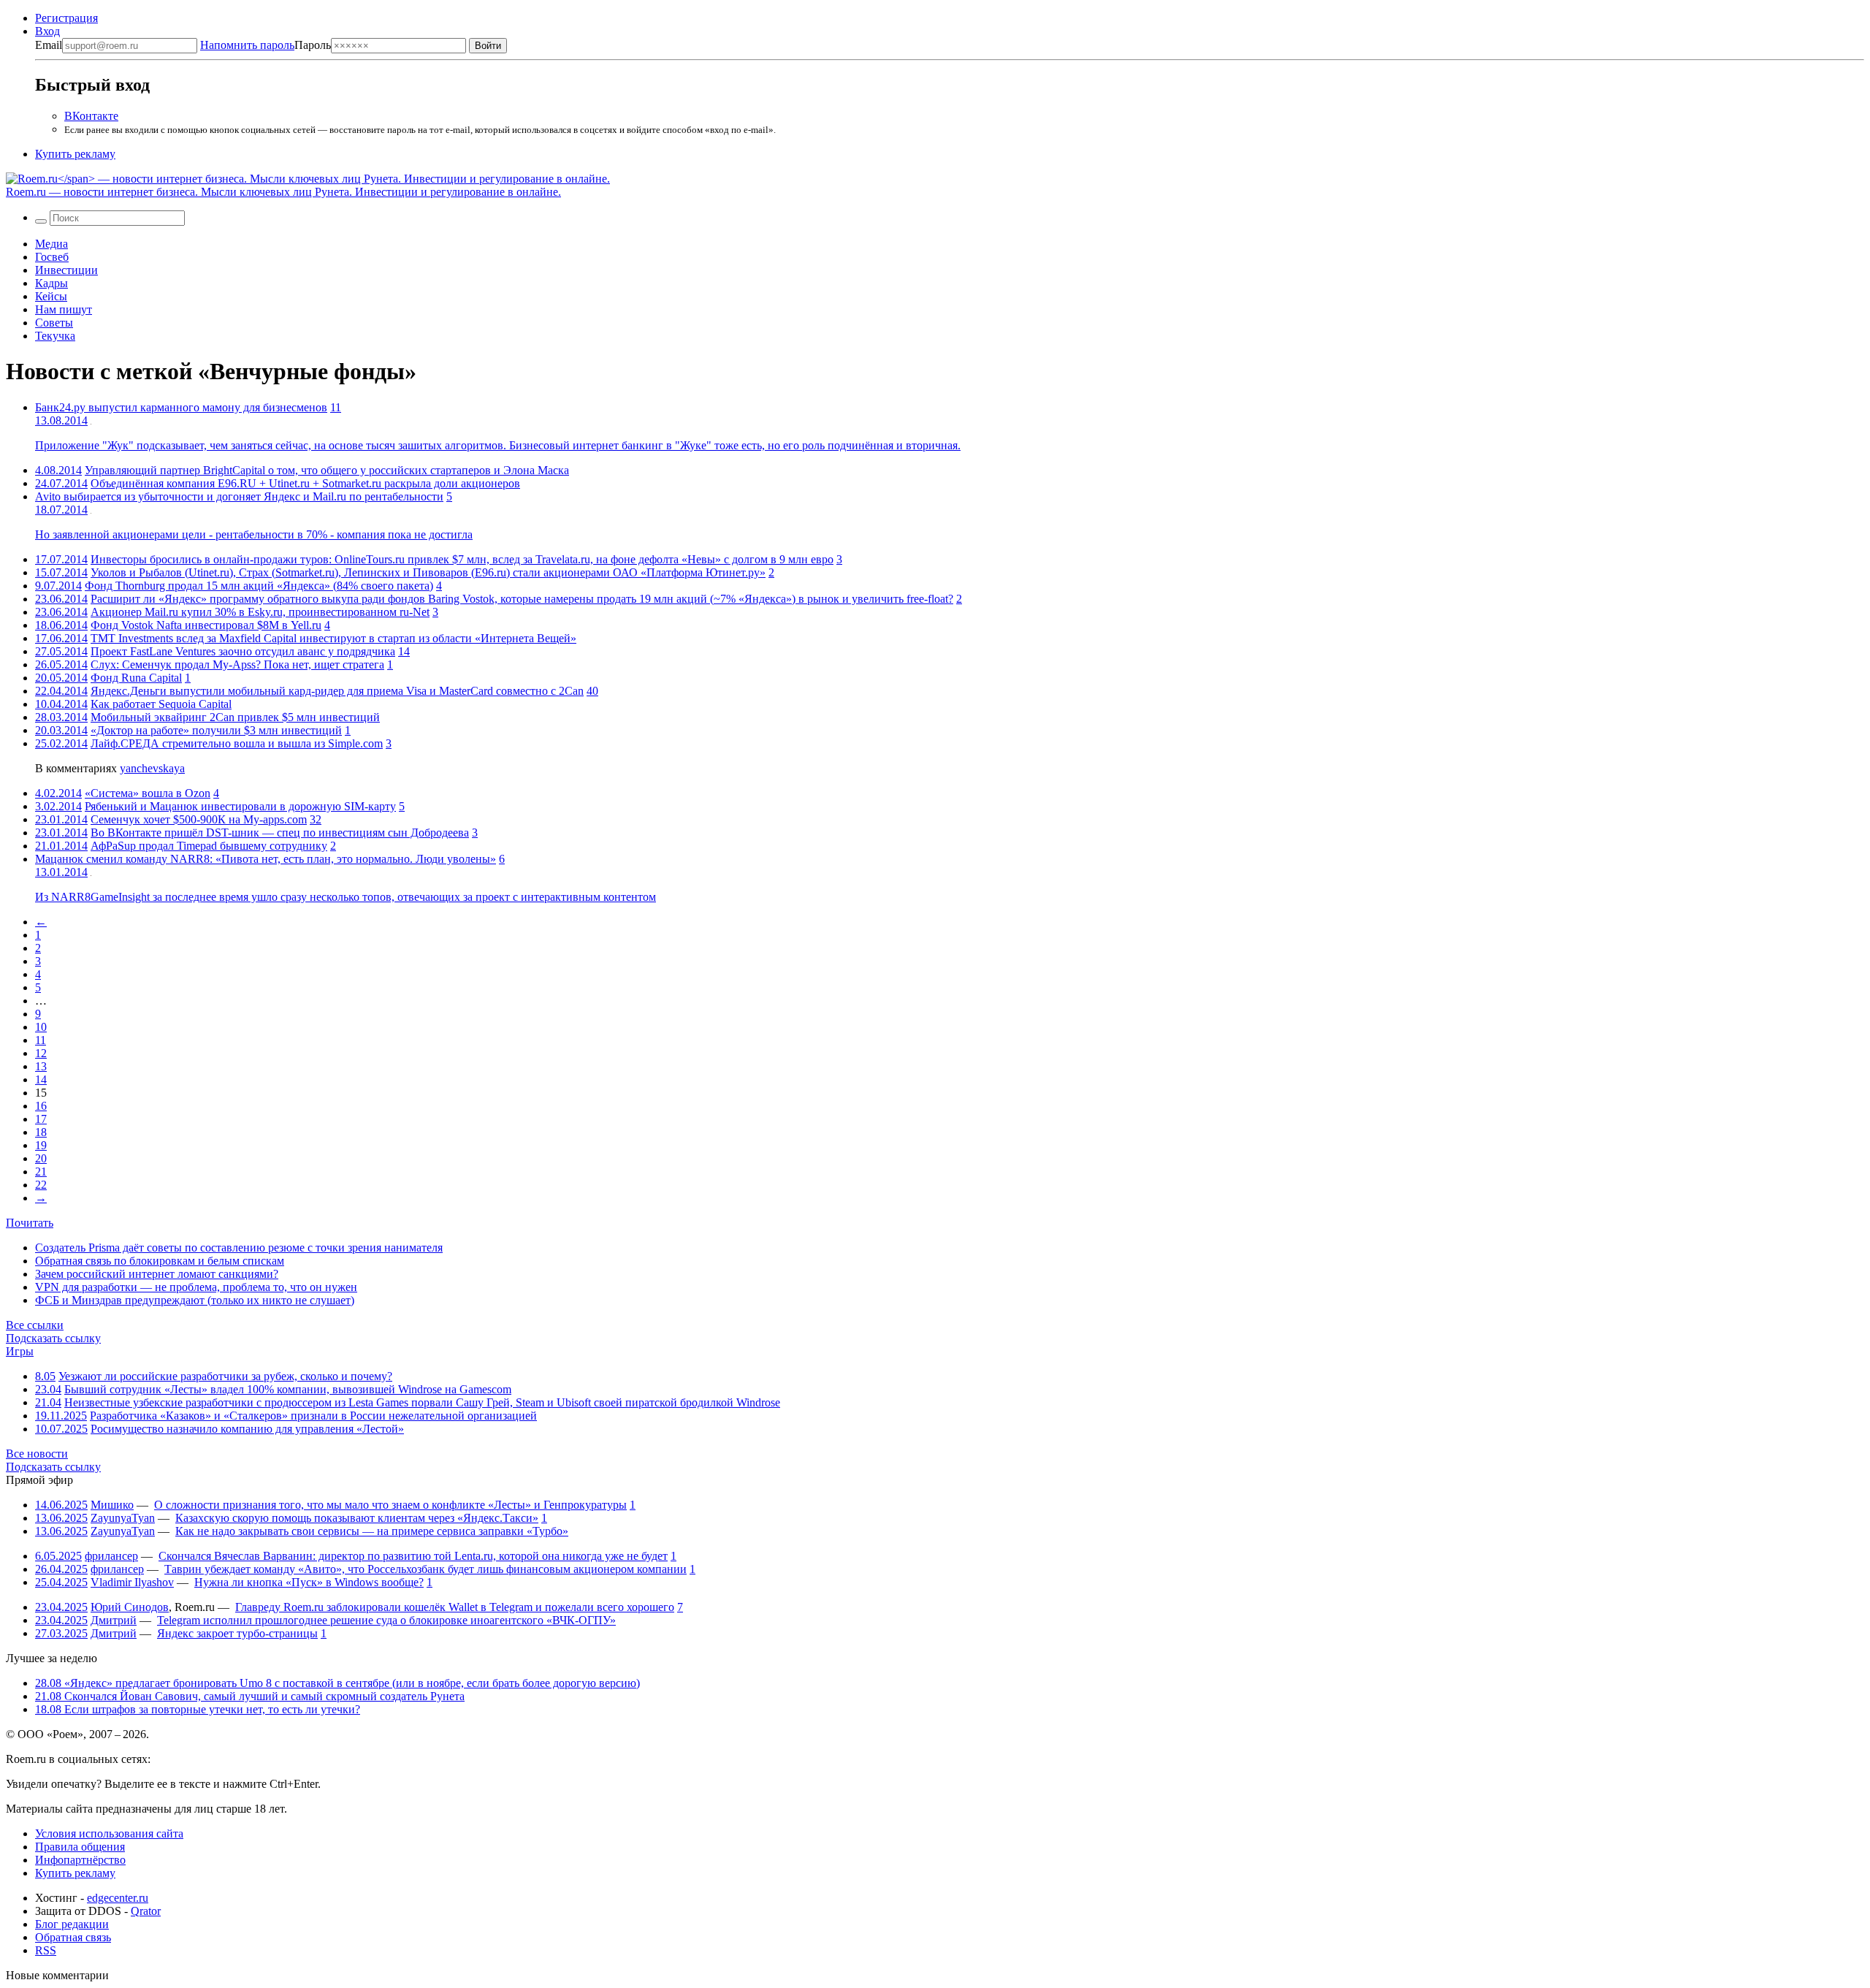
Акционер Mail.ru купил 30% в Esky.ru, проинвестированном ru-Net (260, 612)
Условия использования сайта (109, 1833)
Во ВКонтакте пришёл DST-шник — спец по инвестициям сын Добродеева (280, 833)
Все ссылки (35, 1325)
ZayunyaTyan (123, 1518)
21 (41, 1172)
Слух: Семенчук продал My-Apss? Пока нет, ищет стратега (237, 664)
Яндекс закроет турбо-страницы (237, 1633)
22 (41, 1185)
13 (41, 1066)
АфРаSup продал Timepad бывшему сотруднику (209, 846)
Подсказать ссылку (53, 1338)
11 (336, 407)
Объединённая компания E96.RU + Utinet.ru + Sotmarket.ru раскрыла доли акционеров (305, 483)
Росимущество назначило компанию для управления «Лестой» (247, 1429)
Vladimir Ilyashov (132, 1582)
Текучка (55, 336)
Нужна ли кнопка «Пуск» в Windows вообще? (309, 1582)
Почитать (30, 1223)
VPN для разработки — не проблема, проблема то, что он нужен (196, 1287)
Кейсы (51, 296)
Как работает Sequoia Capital (161, 704)
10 (41, 1027)
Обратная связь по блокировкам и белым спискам (160, 1261)
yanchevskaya (152, 768)
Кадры (51, 283)
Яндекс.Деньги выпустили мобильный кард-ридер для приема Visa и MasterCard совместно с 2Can (337, 691)
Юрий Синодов (130, 1607)
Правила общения (80, 1847)
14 (404, 651)
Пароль (266, 45)
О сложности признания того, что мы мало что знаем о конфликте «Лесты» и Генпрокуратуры (390, 1505)
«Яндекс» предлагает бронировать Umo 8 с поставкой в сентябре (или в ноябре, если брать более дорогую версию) (337, 1683)
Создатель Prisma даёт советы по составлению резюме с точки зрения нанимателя (239, 1248)
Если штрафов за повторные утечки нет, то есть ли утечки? (198, 1709)
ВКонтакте (91, 116)
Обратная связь (73, 1937)
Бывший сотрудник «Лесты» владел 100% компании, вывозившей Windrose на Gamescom (288, 1389)
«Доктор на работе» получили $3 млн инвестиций (216, 730)
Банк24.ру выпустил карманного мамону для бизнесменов (181, 407)
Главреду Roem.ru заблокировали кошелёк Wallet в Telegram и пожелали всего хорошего (455, 1607)
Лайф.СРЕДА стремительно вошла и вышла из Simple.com (237, 743)
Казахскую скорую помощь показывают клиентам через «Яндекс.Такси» (357, 1518)
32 (316, 819)
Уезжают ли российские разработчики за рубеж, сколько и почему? (225, 1376)
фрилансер (111, 1556)
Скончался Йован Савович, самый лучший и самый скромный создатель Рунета (250, 1696)
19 (41, 1145)
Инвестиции (66, 270)
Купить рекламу (75, 154)
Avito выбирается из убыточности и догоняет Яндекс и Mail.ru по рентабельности (239, 496)
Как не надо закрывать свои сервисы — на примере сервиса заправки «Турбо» (372, 1531)
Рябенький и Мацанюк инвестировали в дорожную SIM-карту (240, 806)
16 (41, 1106)
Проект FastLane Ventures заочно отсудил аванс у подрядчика (243, 651)
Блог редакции (72, 1924)
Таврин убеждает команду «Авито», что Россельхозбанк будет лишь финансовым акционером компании (425, 1569)
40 (592, 691)
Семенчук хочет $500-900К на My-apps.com (199, 819)
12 (41, 1053)
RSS (46, 1950)
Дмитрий (114, 1620)
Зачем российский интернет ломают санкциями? (157, 1274)
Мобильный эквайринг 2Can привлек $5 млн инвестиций (235, 717)
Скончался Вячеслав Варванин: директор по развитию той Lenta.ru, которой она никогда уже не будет (413, 1556)
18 (41, 1132)
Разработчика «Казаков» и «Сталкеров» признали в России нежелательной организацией (313, 1416)
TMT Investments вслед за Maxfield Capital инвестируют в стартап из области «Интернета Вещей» (333, 638)
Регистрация (66, 18)
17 (41, 1119)
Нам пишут (64, 309)
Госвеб (52, 257)
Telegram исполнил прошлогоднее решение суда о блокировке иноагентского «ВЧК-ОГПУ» (386, 1620)
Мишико (112, 1505)
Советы (54, 323)
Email (49, 45)
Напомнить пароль (247, 45)
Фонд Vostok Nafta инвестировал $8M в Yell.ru (206, 625)
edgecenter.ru (118, 1898)
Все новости (37, 1454)
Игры (20, 1351)
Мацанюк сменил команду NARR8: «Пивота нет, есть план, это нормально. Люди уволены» (266, 859)
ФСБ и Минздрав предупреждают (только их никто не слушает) (195, 1300)
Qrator (146, 1911)
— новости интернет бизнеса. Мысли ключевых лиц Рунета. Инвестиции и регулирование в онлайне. (283, 192)
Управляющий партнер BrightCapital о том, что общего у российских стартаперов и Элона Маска (327, 470)
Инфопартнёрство (80, 1860)
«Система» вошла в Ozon (148, 793)
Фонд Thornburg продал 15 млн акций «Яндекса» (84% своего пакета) (259, 586)
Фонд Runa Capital (136, 678)
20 (41, 1158)
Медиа (51, 244)
